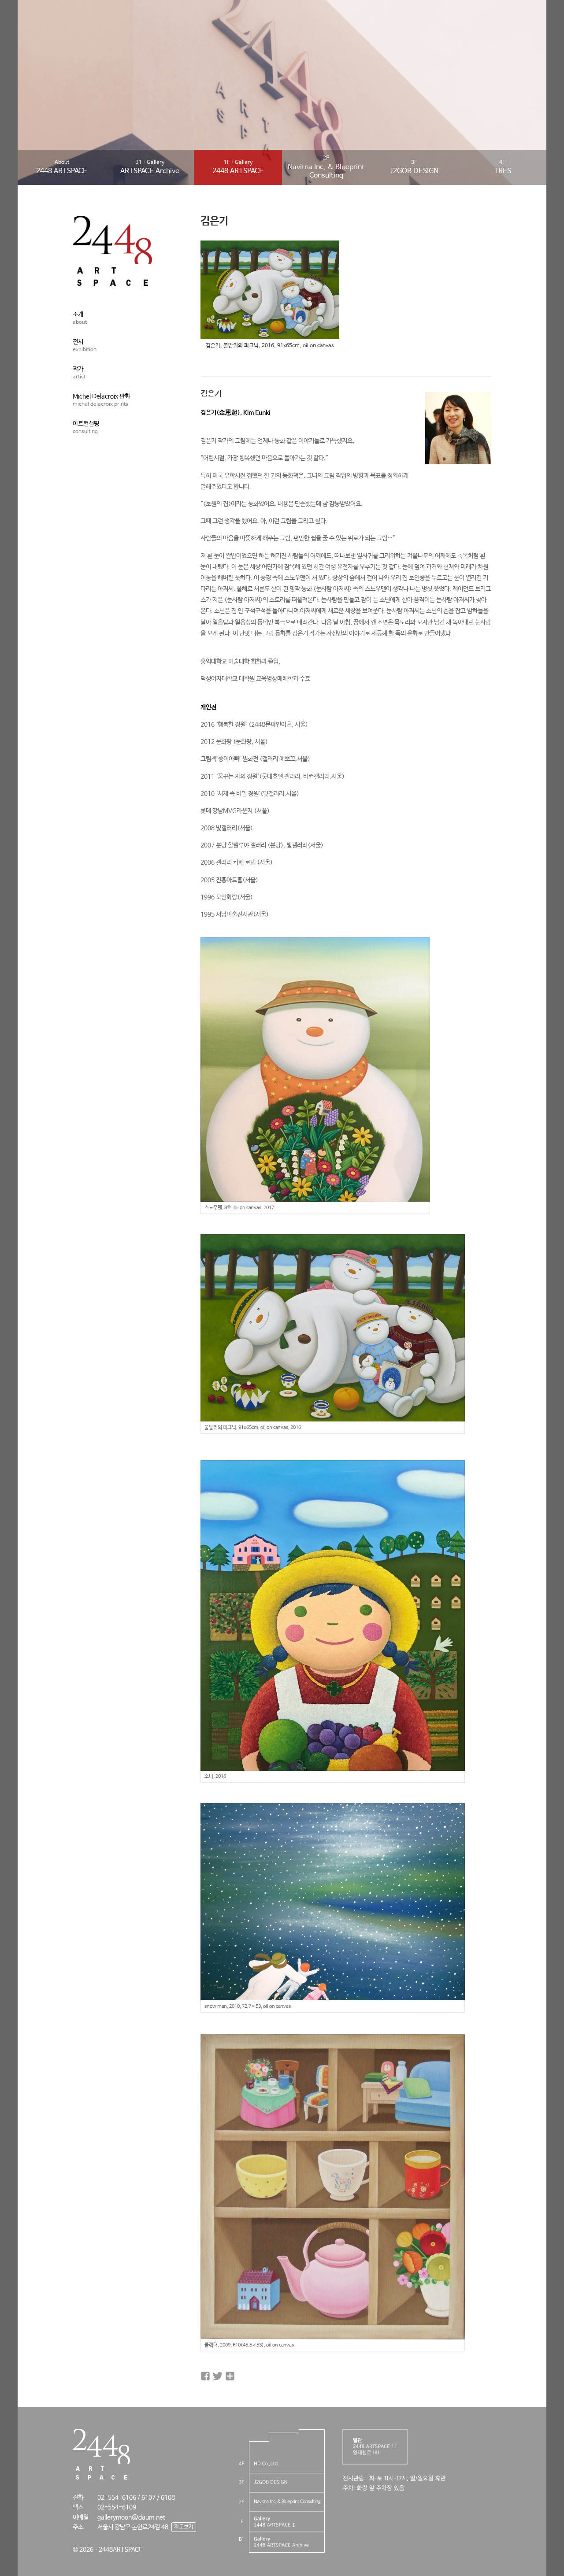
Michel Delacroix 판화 (101, 400)
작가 (79, 373)
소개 (80, 318)
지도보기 (184, 2527)
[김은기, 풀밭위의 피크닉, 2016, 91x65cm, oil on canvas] (270, 334)
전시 (85, 346)
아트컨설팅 (86, 427)
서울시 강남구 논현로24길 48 (133, 2527)
